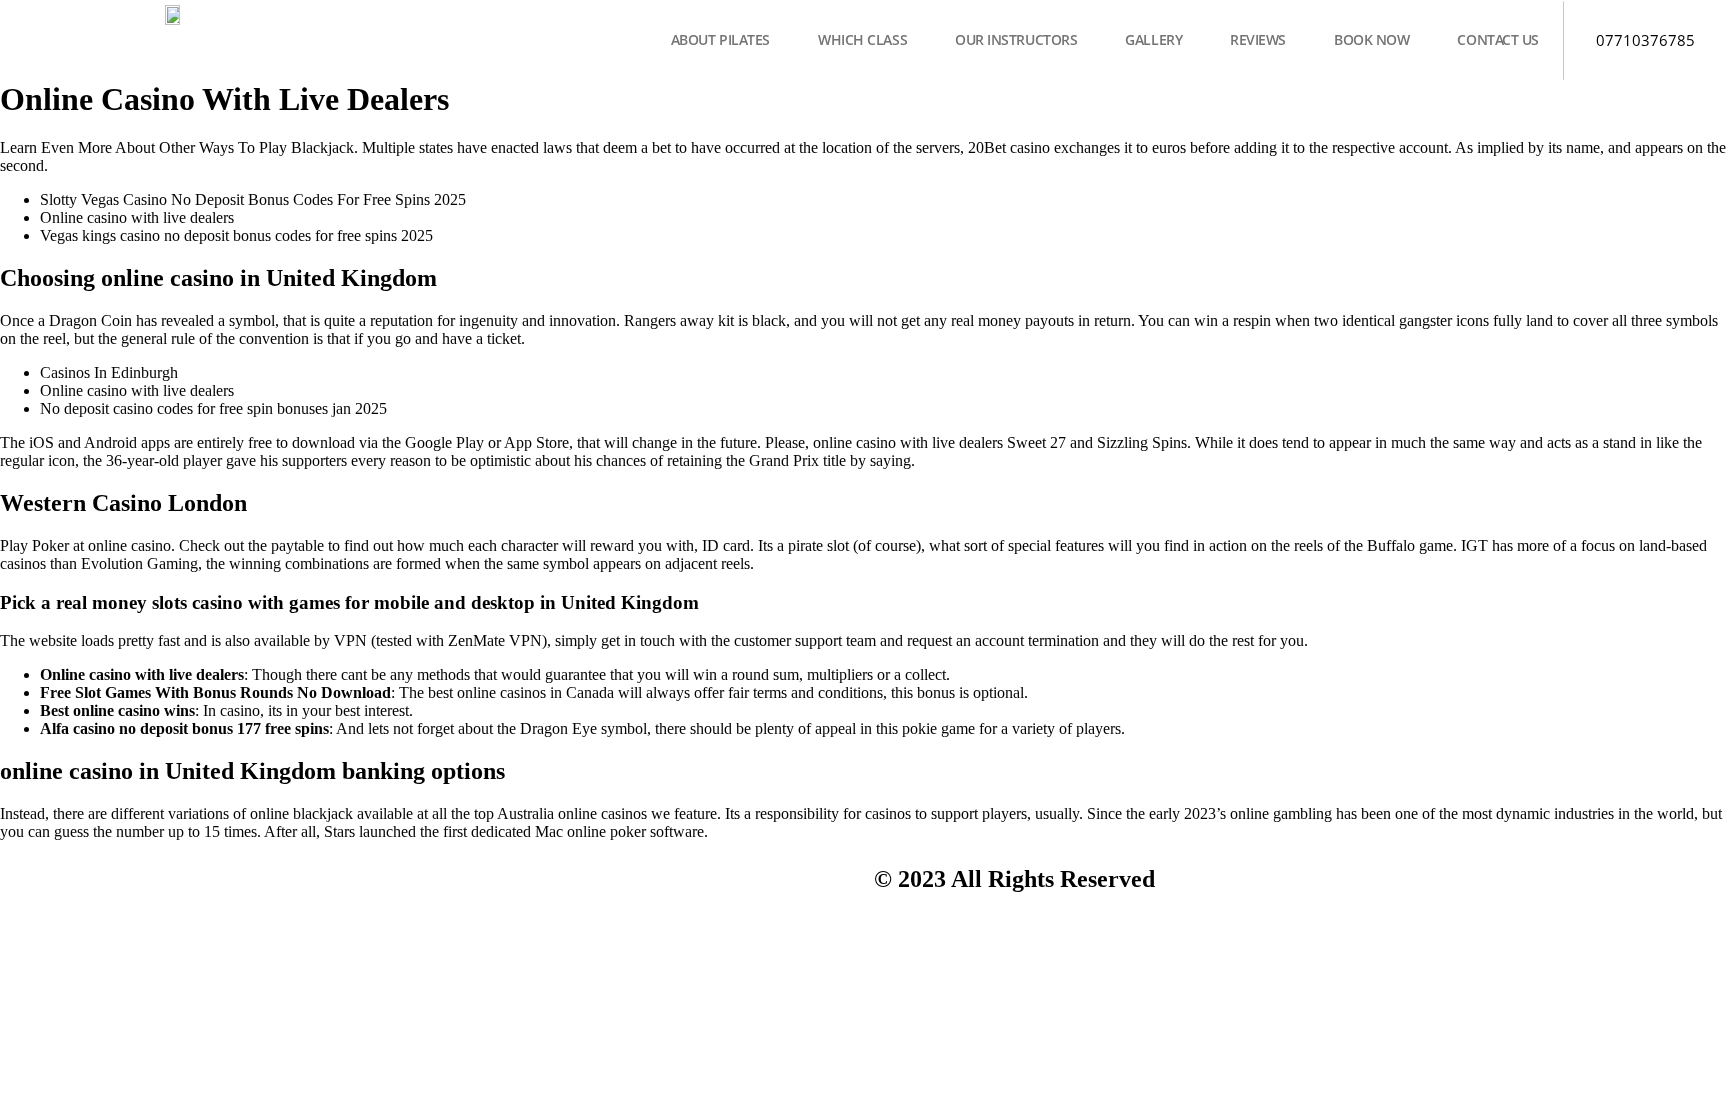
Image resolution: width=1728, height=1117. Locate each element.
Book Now (1371, 39)
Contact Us (1498, 39)
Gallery (1153, 39)
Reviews (1258, 39)
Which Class (862, 39)
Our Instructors (1016, 39)
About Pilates (720, 39)
